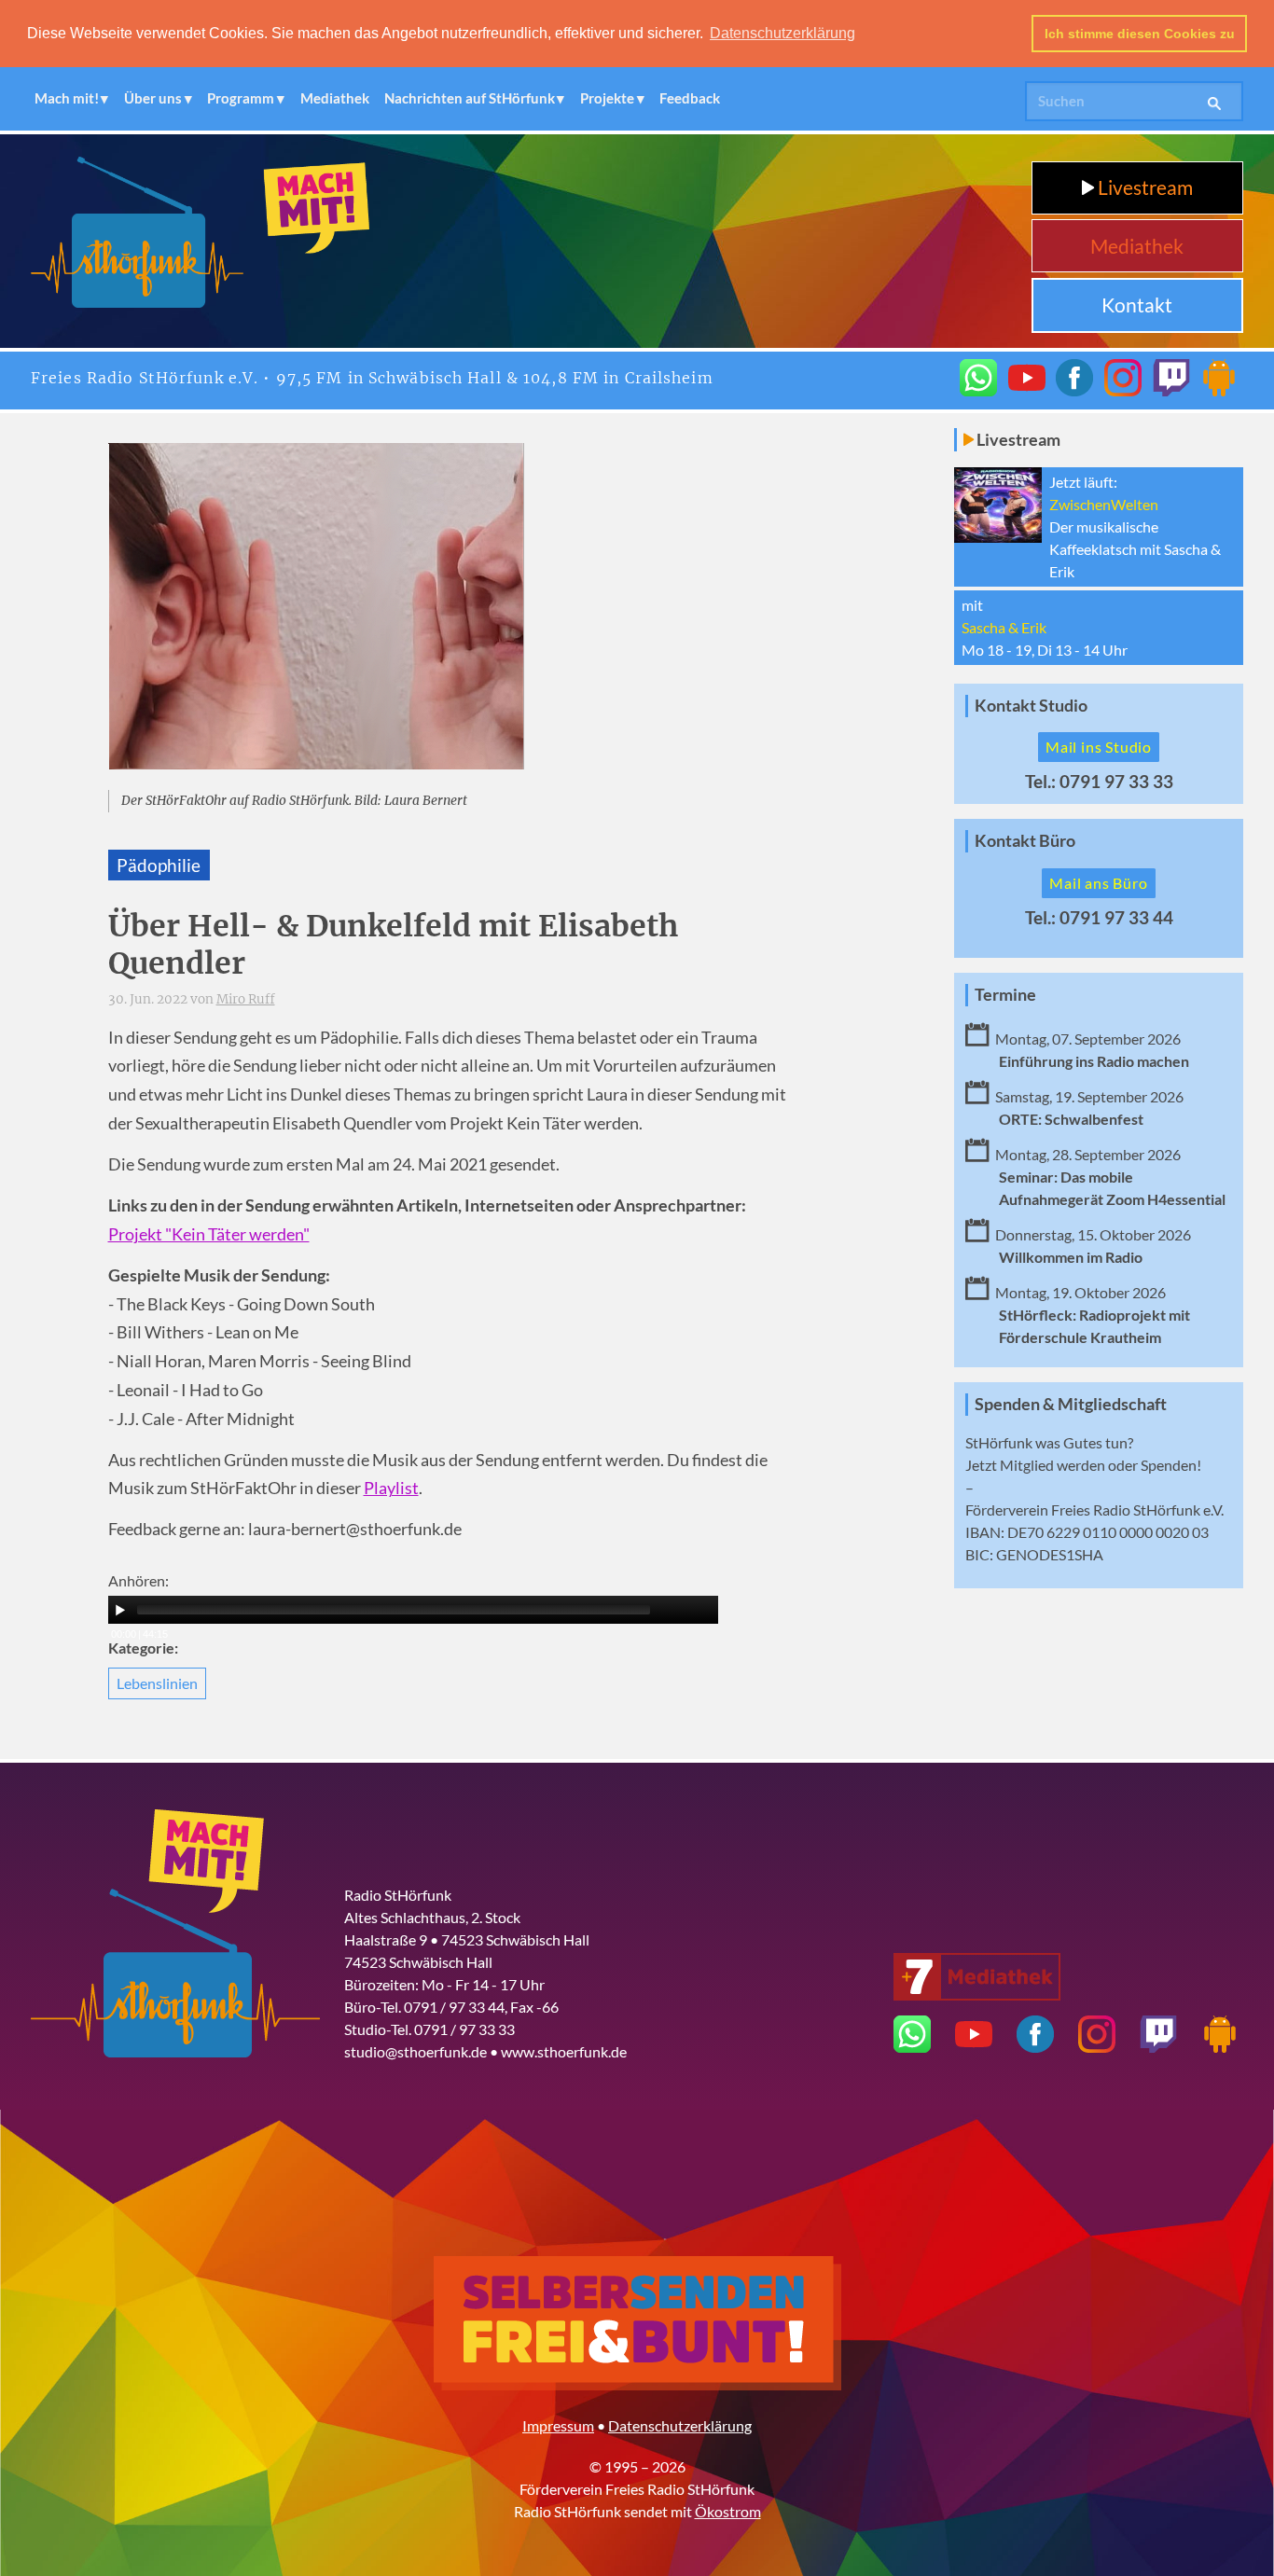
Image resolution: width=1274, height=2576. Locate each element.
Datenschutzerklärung (680, 2425)
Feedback (690, 98)
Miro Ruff (246, 999)
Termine (1005, 995)
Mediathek (335, 98)
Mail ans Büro (1098, 883)
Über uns (153, 98)
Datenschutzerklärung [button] (782, 33)
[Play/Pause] (120, 1610)
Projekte (607, 98)
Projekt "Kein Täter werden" (209, 1234)
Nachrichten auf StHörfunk (470, 98)
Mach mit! (67, 98)
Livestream (1143, 187)
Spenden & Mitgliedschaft (1071, 1404)
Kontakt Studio (1031, 706)
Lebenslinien (157, 1683)
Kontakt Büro (1025, 841)
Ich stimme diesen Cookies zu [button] (1140, 34)
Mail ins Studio (1099, 747)
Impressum (558, 2425)
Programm (241, 98)
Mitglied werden (1052, 1465)
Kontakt (1137, 305)
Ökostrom (728, 2511)
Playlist (391, 1488)
